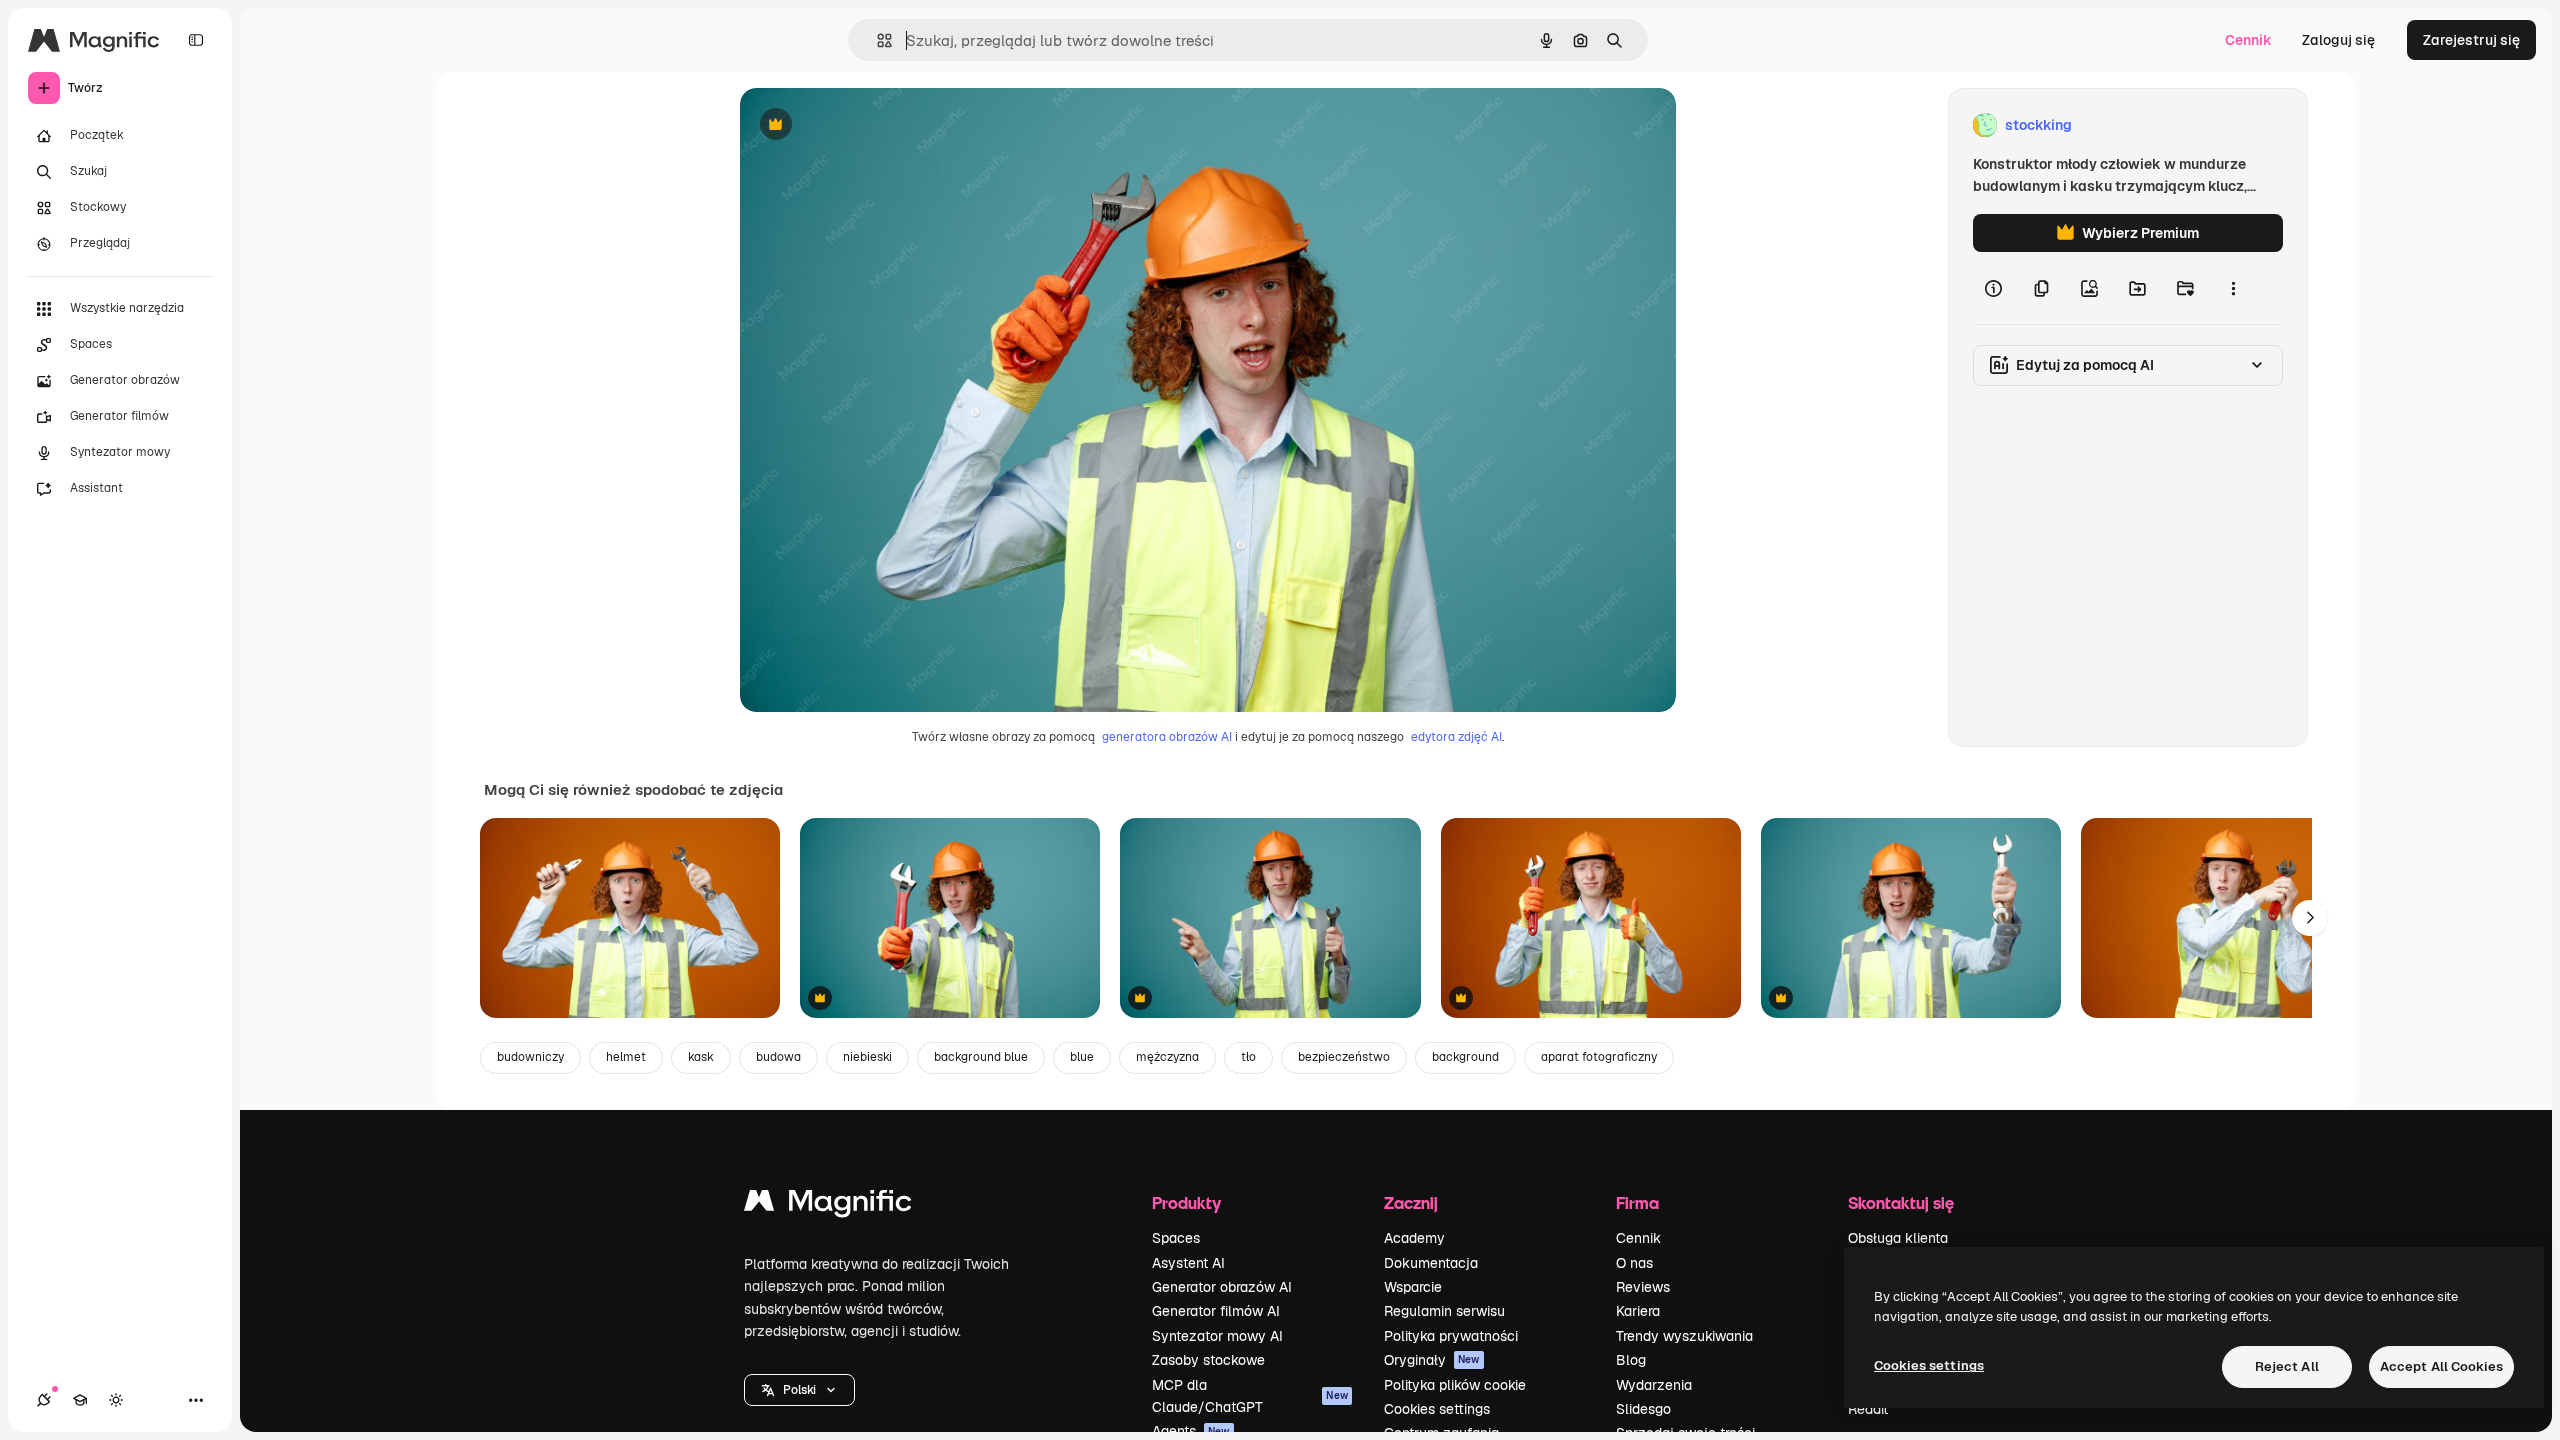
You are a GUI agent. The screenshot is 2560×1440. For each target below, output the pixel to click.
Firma (1637, 1202)
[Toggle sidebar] (196, 40)
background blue (981, 1057)
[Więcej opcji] (2233, 288)
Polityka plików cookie (1455, 1385)
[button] (799, 1390)
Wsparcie (1413, 1287)
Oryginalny (878, 125)
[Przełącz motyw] (116, 1400)
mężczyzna (1167, 1057)
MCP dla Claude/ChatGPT (1250, 1396)
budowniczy (530, 1057)
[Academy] (80, 1400)
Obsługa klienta (1898, 1238)
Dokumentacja (1431, 1263)
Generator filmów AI (1216, 1311)
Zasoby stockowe (1208, 1360)
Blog (1631, 1360)
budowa (778, 1057)
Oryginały (1432, 1360)
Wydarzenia (1654, 1385)
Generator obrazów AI (1222, 1287)
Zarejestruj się (2471, 40)
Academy (1414, 1238)
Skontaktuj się (1901, 1202)
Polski (799, 1390)
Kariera (1638, 1311)
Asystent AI (1188, 1263)
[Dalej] (2310, 918)
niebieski (867, 1057)
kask (701, 1057)
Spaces (1176, 1238)
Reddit (1868, 1409)
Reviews (1643, 1287)
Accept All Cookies (2441, 1366)
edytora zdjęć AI (1456, 737)
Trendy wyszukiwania (1684, 1336)
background (1465, 1057)
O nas (1634, 1263)
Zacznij (1411, 1202)
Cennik (2248, 40)
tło (1248, 1057)
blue (1082, 1057)
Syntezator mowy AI (1217, 1336)
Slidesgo (1643, 1409)
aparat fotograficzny (1599, 1057)
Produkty (1186, 1202)
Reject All (2287, 1366)
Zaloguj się (2338, 40)
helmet (626, 1057)
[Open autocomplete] (876, 40)
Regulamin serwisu (1444, 1311)
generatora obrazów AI (1167, 737)
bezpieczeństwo (1344, 1057)
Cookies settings (1437, 1409)
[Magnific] (828, 1205)
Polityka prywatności (1451, 1336)
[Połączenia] (44, 1400)
